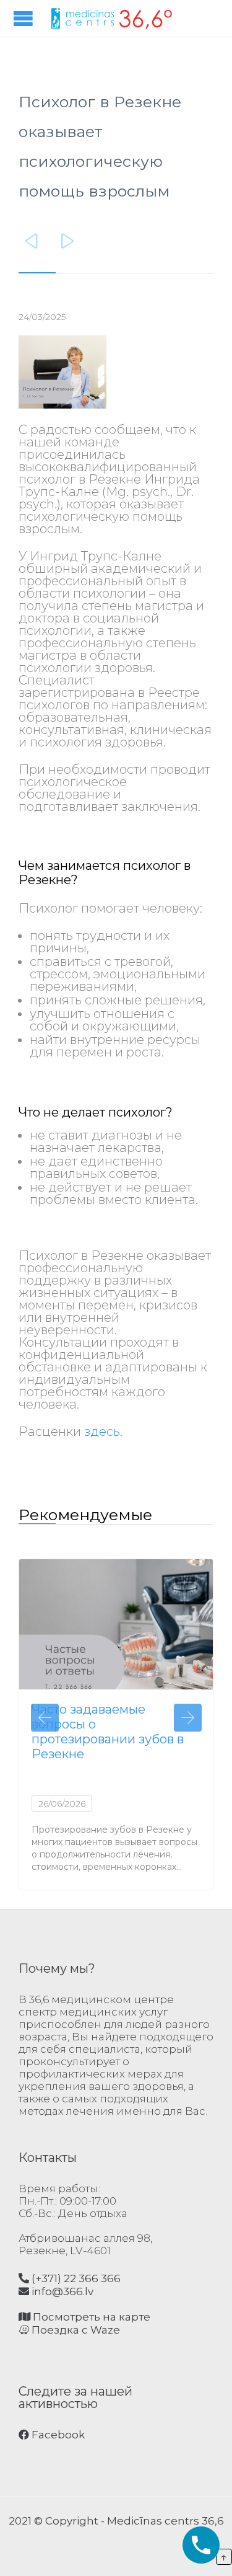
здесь (102, 1432)
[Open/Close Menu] (25, 18)
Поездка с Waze (75, 2330)
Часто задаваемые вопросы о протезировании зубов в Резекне (108, 1732)
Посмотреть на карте (90, 2317)
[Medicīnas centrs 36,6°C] (111, 18)
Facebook (57, 2435)
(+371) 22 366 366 (75, 2278)
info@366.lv (61, 2291)
